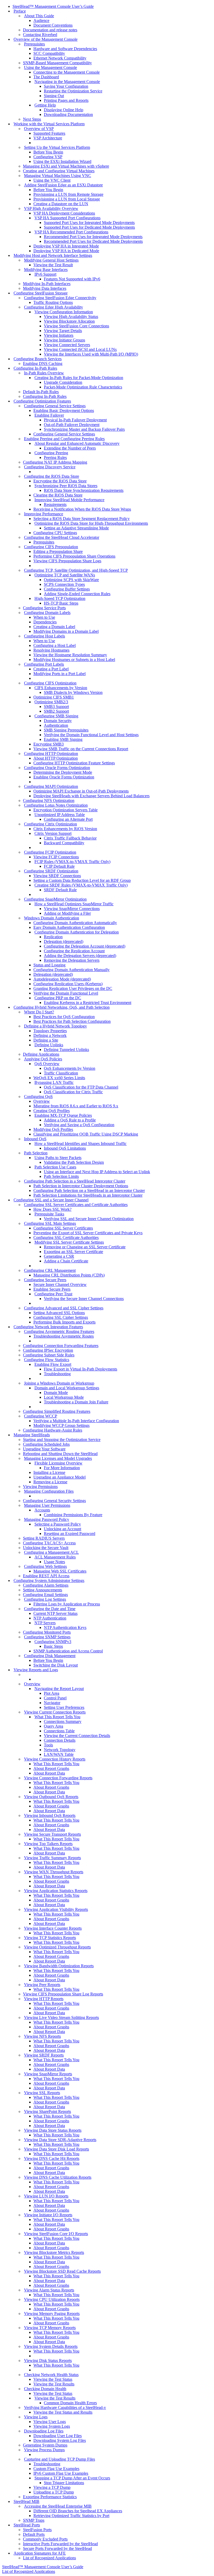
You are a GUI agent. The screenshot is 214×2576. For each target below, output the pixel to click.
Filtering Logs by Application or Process (67, 1604)
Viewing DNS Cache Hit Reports (52, 2158)
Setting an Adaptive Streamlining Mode (76, 528)
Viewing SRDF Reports (44, 2055)
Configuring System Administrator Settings (49, 1581)
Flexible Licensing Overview (58, 1463)
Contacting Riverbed (40, 35)
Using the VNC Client (52, 180)
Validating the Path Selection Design (74, 1162)
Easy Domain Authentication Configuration (69, 927)
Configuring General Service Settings (55, 406)
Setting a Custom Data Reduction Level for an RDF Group (82, 880)
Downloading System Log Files (60, 2440)
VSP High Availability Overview (51, 208)
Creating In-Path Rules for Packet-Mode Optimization (79, 378)
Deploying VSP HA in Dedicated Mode (66, 251)
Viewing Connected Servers (67, 345)
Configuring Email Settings (45, 1595)
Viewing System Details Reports (51, 2346)
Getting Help (45, 105)
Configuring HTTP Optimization (51, 754)
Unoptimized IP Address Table (60, 815)
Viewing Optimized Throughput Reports (57, 1947)
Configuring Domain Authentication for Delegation (77, 932)
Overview (42, 1101)
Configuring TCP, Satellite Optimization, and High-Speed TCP (76, 570)
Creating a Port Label (51, 669)
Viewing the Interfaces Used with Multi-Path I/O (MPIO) (91, 354)
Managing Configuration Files (49, 1491)
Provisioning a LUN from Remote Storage (68, 194)
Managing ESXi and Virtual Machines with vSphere (66, 166)
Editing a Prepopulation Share (58, 551)
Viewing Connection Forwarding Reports (58, 1778)
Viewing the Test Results (54, 2384)
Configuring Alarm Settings (46, 1585)
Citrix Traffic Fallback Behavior (70, 838)
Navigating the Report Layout (59, 1689)
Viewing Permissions (40, 1487)
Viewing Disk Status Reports (48, 2361)
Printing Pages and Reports (66, 100)
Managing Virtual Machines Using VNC (58, 176)
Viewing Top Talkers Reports (48, 1844)
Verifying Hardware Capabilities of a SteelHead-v (65, 2407)
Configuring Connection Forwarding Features (61, 1346)
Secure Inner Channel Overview (60, 1284)
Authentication (56, 725)
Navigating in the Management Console (67, 82)
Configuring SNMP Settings (47, 1637)
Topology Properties (50, 1031)
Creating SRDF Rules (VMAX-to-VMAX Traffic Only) (81, 885)
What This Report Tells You (57, 1717)
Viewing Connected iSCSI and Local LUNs (80, 349)
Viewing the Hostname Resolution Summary (70, 655)
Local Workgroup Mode (64, 1397)
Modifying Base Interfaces (46, 270)
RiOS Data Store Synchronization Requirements (84, 490)
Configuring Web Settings (45, 1566)
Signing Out (54, 96)
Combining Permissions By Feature (73, 1515)
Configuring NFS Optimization (49, 800)
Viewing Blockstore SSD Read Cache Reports (62, 2271)
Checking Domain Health (45, 2389)
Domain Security (58, 721)
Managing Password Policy (47, 1519)
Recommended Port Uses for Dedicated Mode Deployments (93, 241)
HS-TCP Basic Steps (61, 603)
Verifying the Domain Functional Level (66, 993)
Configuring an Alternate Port (68, 819)
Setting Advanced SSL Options (59, 1313)
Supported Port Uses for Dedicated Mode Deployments (89, 227)
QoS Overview (47, 1064)
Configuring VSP (48, 157)
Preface (20, 11)
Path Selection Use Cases (55, 1167)
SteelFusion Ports (37, 2530)
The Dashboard (46, 77)
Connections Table (59, 1731)
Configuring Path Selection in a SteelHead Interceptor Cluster (75, 1181)
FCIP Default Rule (59, 866)
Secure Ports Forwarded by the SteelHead (57, 2548)
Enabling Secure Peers (52, 1289)
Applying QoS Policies (43, 1059)
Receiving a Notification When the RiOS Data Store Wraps (82, 509)
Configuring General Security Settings (54, 1501)
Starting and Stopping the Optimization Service (62, 1440)
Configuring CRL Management (50, 1270)
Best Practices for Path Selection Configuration (72, 1021)
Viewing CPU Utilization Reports (52, 2299)
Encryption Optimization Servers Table (66, 810)
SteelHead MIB (26, 2501)
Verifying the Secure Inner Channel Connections (84, 1299)
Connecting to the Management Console (67, 72)
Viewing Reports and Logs (36, 1670)
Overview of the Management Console (46, 39)
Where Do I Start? (39, 1012)
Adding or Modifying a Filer (67, 913)
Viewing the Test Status (53, 2379)
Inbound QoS (35, 1139)
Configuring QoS (38, 1097)
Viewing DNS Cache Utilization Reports (58, 2177)
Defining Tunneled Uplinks (66, 1050)
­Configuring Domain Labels (47, 613)
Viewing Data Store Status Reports (53, 2130)
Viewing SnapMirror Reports (48, 2074)
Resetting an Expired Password (70, 1534)
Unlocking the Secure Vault (46, 1548)
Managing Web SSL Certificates (60, 1571)
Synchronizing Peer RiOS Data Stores (66, 486)
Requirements (55, 504)
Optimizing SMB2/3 (51, 702)
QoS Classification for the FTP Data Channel (81, 1087)
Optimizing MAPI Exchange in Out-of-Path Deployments (81, 791)
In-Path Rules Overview (44, 373)
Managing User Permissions (47, 1505)
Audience (41, 20)
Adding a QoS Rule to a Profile (70, 1120)
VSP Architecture (48, 138)
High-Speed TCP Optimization (60, 598)
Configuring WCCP (41, 1416)
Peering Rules (55, 457)
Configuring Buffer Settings (67, 589)
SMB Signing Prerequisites (66, 730)
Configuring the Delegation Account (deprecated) (85, 946)
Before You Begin (48, 152)
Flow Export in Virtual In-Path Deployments (81, 1369)
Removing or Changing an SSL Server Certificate (85, 1247)
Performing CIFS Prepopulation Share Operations (74, 556)
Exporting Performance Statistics (50, 2497)
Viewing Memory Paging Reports (52, 2314)
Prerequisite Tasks (49, 1214)
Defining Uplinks (49, 1045)
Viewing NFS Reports (42, 2036)
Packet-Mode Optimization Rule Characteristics (83, 387)
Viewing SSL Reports (42, 2093)
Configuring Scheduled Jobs (46, 1444)
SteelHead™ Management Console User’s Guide (53, 6)
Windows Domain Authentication (52, 918)
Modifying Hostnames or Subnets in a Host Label (74, 660)
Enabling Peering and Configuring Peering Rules (64, 439)
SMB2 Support (56, 711)
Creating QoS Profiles (52, 1111)
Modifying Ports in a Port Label (60, 674)
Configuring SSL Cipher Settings (61, 1317)
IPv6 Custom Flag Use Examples (61, 2473)
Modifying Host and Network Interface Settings (53, 255)
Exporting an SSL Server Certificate (73, 1252)
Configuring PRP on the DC (58, 998)
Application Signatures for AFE (40, 2553)
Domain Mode (56, 1393)
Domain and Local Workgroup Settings (67, 1388)
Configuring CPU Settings (55, 533)
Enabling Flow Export (53, 1364)
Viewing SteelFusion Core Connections (76, 326)
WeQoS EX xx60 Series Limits (59, 1078)
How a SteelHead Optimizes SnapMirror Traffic (74, 904)
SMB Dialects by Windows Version (73, 692)
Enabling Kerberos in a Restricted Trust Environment (88, 1003)
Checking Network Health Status (51, 2375)
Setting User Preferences (64, 1707)
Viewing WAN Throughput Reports (54, 1872)
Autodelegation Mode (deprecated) (62, 979)
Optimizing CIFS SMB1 (54, 697)
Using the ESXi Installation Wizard (62, 161)
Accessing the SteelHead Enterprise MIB (58, 2506)
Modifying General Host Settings (51, 260)
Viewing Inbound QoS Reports (50, 1815)
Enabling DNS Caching (43, 364)
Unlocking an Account (63, 1529)
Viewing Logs (36, 2417)
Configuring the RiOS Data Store (52, 476)
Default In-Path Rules (41, 392)
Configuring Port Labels (44, 664)
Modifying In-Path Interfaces (47, 284)
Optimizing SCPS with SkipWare (71, 580)
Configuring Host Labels (44, 636)
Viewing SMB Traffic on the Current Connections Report (81, 749)
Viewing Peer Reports (42, 1985)
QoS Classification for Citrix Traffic (73, 1092)
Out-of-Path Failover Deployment (72, 425)
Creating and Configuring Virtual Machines (59, 171)
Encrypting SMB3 (49, 744)
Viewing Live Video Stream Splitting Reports (61, 2017)
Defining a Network (50, 1035)
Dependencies (45, 622)
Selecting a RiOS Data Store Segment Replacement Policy (82, 519)
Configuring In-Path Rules (35, 368)
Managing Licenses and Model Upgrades (58, 1458)
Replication (53, 937)
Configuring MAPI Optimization (51, 786)
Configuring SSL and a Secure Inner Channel (51, 1200)
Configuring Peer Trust (53, 1294)
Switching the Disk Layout (56, 1665)
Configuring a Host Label (55, 645)
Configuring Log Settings (45, 1599)
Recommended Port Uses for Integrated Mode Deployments (93, 237)
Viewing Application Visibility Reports (56, 1909)
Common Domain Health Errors (70, 2403)
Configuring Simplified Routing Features (57, 1411)
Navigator (52, 1703)
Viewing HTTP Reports (44, 1999)
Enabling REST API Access (46, 1576)
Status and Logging (49, 965)
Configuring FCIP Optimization (50, 852)
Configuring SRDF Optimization (51, 871)
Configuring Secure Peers (45, 1280)
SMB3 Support (56, 707)
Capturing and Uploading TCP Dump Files (60, 2459)
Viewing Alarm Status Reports (49, 2290)
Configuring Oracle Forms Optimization (57, 768)
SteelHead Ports (27, 2525)
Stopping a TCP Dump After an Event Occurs (72, 2478)
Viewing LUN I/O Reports (46, 2196)
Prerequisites (34, 44)
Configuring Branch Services (38, 359)
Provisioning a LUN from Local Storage (67, 199)
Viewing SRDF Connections (57, 876)
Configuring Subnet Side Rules (49, 1355)
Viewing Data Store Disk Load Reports (57, 2149)
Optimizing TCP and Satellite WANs (65, 575)
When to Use (44, 617)
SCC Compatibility (49, 53)
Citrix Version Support (53, 833)
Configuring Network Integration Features (48, 1327)
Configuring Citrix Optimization (50, 824)
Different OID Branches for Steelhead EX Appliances (78, 2511)
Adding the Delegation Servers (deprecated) (80, 956)
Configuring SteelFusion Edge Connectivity (60, 298)
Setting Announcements (43, 1590)
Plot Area (52, 1693)
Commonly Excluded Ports (45, 2539)
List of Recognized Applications (49, 2558)
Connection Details (60, 1740)
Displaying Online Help (64, 110)
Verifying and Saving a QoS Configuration (79, 1125)
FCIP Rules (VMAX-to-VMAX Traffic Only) (72, 862)
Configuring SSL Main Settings (50, 1223)
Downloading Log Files (44, 2431)
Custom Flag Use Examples (56, 2469)
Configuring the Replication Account (74, 951)
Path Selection (36, 1153)
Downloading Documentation (68, 114)
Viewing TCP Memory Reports (50, 2328)
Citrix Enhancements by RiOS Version (65, 829)
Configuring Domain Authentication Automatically (75, 923)
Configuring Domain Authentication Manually (72, 970)
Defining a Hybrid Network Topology (55, 1026)
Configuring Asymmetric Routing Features (59, 1331)
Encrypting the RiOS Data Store (60, 481)
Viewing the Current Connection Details (77, 1736)
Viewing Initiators (59, 335)
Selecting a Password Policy (58, 1524)
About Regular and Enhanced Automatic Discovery (77, 443)
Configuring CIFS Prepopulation (51, 547)
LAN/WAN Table (59, 1754)
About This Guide (39, 16)
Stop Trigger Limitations (64, 2483)
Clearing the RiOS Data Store (58, 495)
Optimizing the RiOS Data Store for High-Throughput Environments (91, 523)
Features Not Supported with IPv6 (72, 279)
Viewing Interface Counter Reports (53, 1928)
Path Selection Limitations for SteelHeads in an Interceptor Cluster (88, 1195)
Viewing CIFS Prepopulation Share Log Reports (63, 1994)
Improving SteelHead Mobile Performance (69, 500)
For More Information (62, 1468)
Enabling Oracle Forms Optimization (64, 777)
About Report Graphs (51, 1768)
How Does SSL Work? (52, 1209)
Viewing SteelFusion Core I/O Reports (56, 2234)
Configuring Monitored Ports (47, 1632)
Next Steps (32, 119)
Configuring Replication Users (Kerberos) (68, 984)
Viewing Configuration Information (64, 312)
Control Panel (55, 1698)
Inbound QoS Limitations (65, 1148)
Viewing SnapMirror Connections (72, 909)
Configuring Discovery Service (50, 467)
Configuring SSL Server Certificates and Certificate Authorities (76, 1205)
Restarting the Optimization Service (73, 91)
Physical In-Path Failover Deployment (75, 420)
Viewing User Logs (50, 2422)
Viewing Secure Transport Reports (52, 1834)
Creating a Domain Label (54, 627)
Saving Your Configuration (66, 86)
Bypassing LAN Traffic (54, 1082)
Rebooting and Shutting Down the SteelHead (60, 1454)
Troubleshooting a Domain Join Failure (76, 1402)
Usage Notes (54, 1562)
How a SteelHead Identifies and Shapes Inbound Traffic (81, 1144)
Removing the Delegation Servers (72, 960)
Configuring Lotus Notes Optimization (56, 805)
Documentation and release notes (50, 30)
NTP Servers (45, 1623)
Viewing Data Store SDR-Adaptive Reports (60, 2140)
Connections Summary (63, 1721)
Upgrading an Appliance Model (60, 1477)
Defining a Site (46, 1040)
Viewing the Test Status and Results (63, 2412)
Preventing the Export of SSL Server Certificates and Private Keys (88, 1233)
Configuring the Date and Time (50, 1609)
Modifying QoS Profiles (53, 1129)
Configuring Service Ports (44, 608)
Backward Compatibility (64, 843)
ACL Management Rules (55, 1557)
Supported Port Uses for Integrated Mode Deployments (89, 223)
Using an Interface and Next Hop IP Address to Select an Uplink (97, 1172)
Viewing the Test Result (53, 265)
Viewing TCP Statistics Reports (50, 1938)
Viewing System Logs (52, 2426)
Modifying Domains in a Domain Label (66, 631)
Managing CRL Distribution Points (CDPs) (69, 1275)
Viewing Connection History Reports (55, 1759)
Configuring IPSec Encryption (48, 1350)
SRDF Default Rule (60, 890)
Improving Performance (44, 514)
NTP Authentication (50, 1618)
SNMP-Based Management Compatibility (57, 63)
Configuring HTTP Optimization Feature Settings (74, 763)
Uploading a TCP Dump (54, 2492)
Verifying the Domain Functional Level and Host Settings (91, 735)
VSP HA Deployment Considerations (64, 213)
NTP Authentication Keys (65, 1627)
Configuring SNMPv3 (53, 1642)
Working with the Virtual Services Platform (49, 124)
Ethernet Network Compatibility (60, 58)
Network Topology (60, 1750)
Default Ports (34, 2534)
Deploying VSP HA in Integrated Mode (66, 246)
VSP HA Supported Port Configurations (67, 218)
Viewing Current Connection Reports (55, 1712)
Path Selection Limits (61, 1176)
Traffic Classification (61, 1073)
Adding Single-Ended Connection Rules (77, 594)
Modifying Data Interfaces (45, 288)
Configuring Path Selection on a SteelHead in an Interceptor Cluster (89, 1190)
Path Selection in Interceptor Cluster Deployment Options (81, 1186)
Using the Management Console (50, 67)
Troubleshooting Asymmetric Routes (64, 1336)
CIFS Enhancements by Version (61, 688)
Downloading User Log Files (58, 2436)
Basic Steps (53, 1646)
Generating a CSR (59, 1256)
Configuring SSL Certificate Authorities (66, 1237)
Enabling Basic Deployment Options (64, 410)
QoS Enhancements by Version (70, 1068)
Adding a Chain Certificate (66, 1261)
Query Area (53, 1726)
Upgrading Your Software (44, 1449)
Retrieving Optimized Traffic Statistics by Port (71, 2516)
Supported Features (49, 133)
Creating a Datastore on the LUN (61, 204)
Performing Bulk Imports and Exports (64, 1322)
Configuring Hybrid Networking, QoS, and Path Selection (62, 1007)
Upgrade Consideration (63, 382)
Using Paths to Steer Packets (58, 1158)
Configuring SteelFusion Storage (41, 293)
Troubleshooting (57, 1374)
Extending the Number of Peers (70, 448)
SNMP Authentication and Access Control (68, 1651)
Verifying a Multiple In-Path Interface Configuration (76, 1421)
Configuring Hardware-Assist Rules (53, 1430)
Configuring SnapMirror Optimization (55, 899)
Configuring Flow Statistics (47, 1360)
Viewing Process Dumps (44, 2450)
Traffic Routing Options (53, 302)
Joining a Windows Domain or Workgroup (59, 1383)
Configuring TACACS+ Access (49, 1543)
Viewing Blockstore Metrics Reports (54, 2252)
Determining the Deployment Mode (63, 772)
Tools (48, 1745)
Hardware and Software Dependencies (65, 49)
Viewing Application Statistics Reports (56, 1891)
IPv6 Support (45, 274)
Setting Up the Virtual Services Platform (57, 147)
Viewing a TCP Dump (52, 2487)
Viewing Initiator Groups (64, 340)
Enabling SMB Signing (63, 739)
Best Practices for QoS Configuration (64, 1017)
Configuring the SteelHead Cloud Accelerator (62, 537)
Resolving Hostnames (51, 650)
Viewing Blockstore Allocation (69, 321)
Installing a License (49, 1472)
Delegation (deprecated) (64, 941)
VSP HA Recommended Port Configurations (71, 232)
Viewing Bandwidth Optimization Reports (59, 1966)
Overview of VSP (39, 129)
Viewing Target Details (63, 331)
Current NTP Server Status (55, 1613)
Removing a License (50, 1482)
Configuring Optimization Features (42, 401)
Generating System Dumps (45, 2445)
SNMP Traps (34, 2520)
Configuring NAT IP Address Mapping (55, 462)
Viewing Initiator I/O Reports (48, 2215)
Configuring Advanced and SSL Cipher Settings (64, 1308)
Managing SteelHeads (32, 1435)
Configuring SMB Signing (56, 716)
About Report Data (49, 1773)
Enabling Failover (49, 415)
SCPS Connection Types (64, 584)
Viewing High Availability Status (71, 317)
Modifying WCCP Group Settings (61, 1425)
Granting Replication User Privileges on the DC (73, 988)
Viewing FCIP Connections (56, 857)
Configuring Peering (51, 453)
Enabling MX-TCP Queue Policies (63, 1115)
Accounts (42, 1510)
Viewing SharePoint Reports (47, 2111)
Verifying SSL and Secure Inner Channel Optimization (89, 1219)
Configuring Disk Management (50, 1656)
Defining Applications (41, 1054)
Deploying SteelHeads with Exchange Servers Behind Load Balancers (91, 796)
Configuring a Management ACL (51, 1552)
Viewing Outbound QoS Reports (51, 1797)
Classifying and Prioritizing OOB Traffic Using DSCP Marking (86, 1134)
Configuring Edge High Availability (53, 307)
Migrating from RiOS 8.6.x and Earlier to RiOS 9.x (76, 1106)
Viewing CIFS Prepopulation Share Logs (67, 561)
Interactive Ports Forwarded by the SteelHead (60, 2544)
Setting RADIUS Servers (44, 1538)
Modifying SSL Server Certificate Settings (69, 1242)
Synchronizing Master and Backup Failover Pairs (84, 429)
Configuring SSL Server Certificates (63, 1228)
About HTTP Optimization (56, 758)
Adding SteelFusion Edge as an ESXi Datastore (63, 185)
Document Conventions (53, 25)
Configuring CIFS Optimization (50, 683)
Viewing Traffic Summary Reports (52, 1858)
